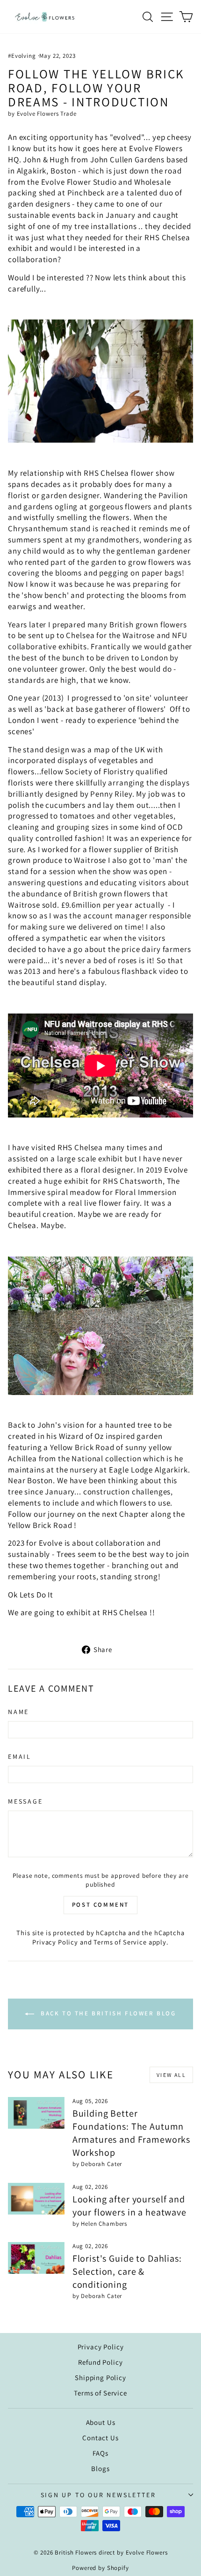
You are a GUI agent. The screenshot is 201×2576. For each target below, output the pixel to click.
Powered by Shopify (100, 2568)
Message (25, 1801)
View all (171, 2075)
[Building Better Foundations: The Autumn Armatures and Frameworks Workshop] (36, 2113)
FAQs (100, 2453)
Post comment (100, 1905)
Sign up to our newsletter (98, 2495)
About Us (101, 2422)
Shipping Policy (100, 2378)
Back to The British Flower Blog (107, 2014)
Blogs (100, 2468)
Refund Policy (100, 2362)
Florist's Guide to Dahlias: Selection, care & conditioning (127, 2271)
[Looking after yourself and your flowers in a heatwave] (36, 2199)
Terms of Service (120, 1942)
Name (18, 1712)
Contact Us (100, 2438)
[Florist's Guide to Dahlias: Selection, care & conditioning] (36, 2258)
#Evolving (22, 56)
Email (20, 1757)
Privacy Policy (55, 1942)
